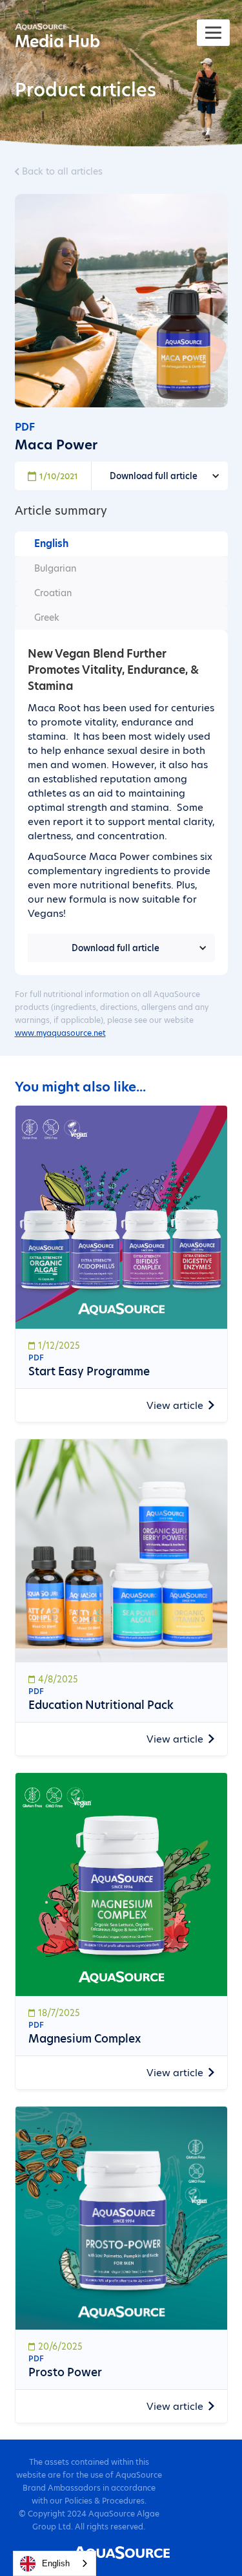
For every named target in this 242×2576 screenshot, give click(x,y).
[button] (160, 476)
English (56, 2563)
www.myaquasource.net (60, 1033)
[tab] (121, 544)
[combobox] (55, 2563)
